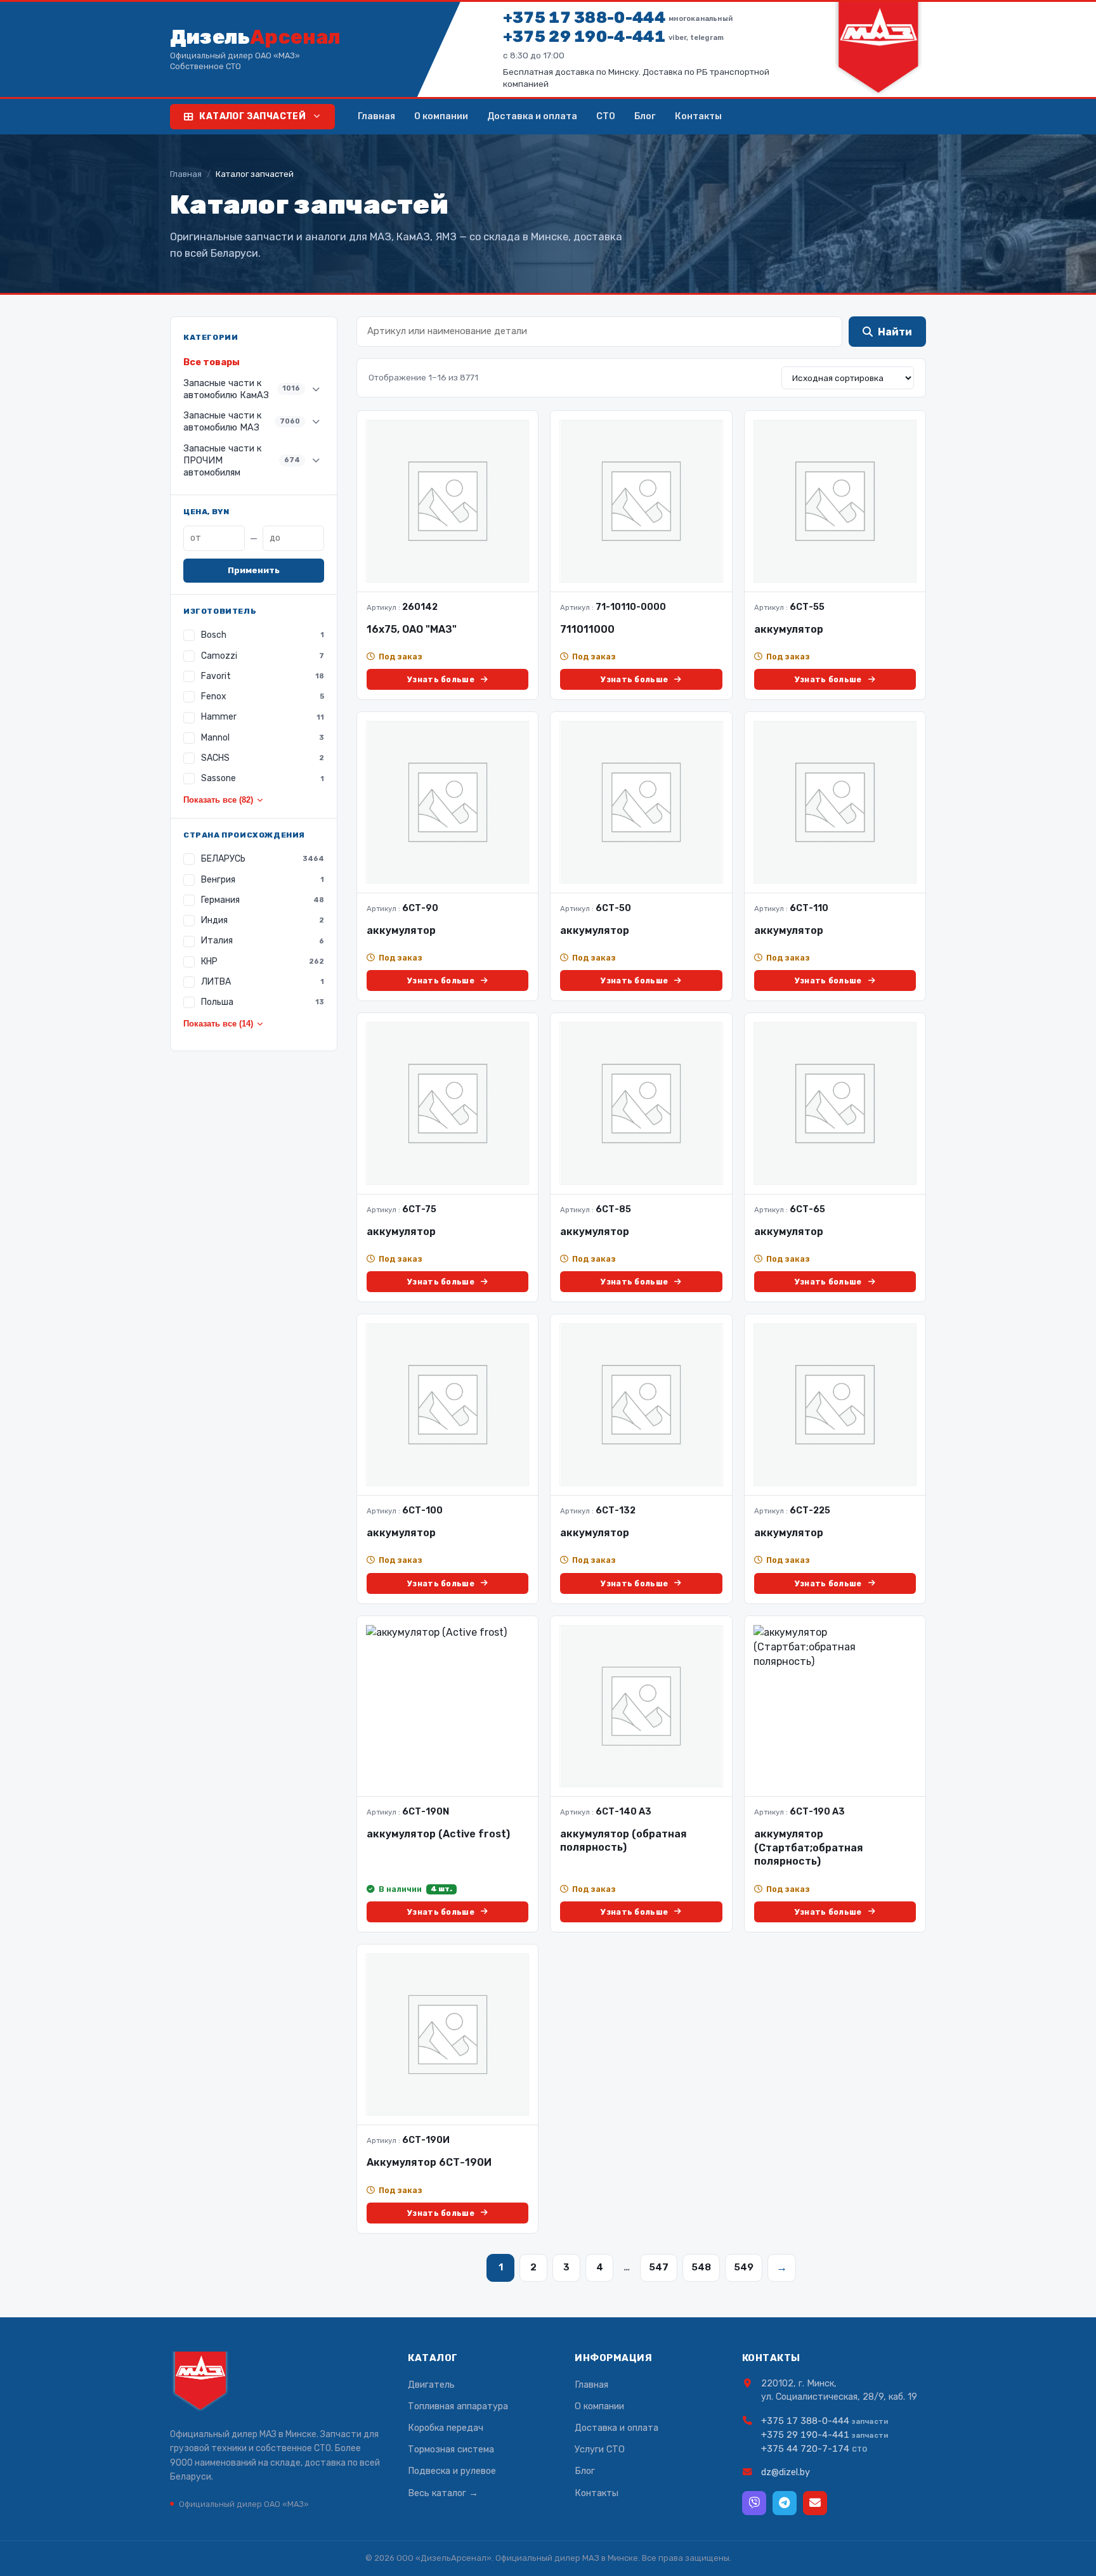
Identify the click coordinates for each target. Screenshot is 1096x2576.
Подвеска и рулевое (452, 2471)
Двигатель (431, 2385)
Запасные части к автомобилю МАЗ (242, 421)
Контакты (698, 116)
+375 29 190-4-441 (613, 36)
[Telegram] (785, 2503)
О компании (441, 116)
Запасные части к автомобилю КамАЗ (242, 389)
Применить (254, 570)
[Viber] (754, 2503)
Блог (645, 116)
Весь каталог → (443, 2493)
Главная (376, 116)
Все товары (212, 362)
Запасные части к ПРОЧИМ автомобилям (242, 460)
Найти (895, 332)
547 (659, 2267)
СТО (606, 116)
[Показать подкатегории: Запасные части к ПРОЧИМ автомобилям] (316, 460)
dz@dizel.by (786, 2472)
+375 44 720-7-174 (805, 2449)
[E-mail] (815, 2503)
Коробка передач (446, 2428)
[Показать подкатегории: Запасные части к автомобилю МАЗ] (316, 422)
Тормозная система (451, 2449)
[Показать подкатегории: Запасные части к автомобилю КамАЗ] (316, 389)
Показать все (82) (218, 800)
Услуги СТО (600, 2449)
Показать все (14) (218, 1024)
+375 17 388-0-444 (618, 17)
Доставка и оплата (532, 116)
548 (701, 2267)
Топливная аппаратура (458, 2406)
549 (744, 2267)
